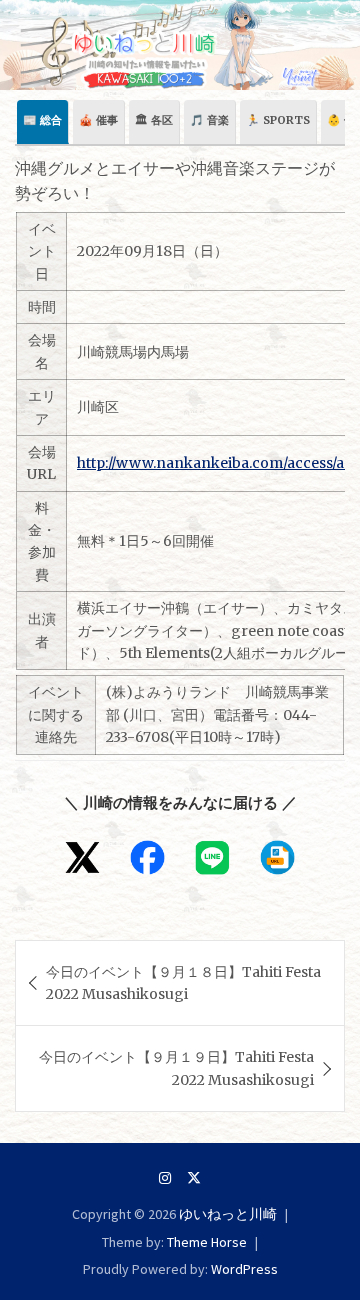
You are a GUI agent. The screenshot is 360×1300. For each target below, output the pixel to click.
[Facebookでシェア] (147, 857)
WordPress (244, 1269)
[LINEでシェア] (212, 857)
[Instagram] (165, 1178)
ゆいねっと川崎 (228, 1214)
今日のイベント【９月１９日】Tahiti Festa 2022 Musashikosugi (176, 1068)
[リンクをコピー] (277, 857)
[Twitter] (194, 1178)
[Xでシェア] (82, 857)
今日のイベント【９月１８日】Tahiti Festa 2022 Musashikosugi (183, 983)
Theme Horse (207, 1242)
